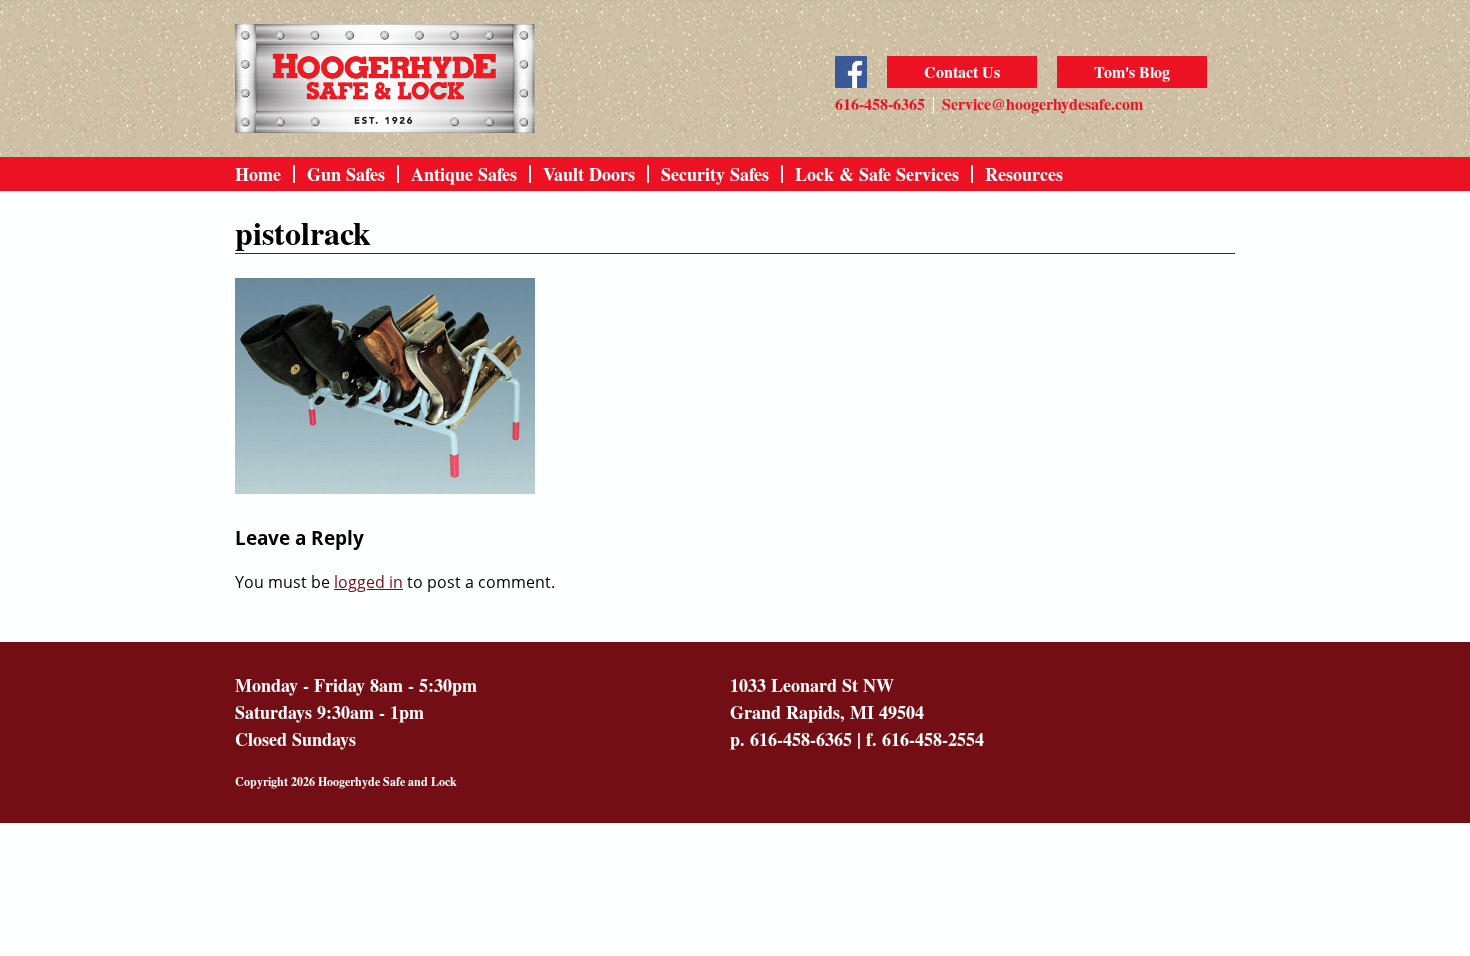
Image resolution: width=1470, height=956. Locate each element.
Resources (1024, 174)
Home (258, 174)
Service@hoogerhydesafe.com (1042, 103)
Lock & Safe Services (877, 174)
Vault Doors (589, 174)
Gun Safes (346, 174)
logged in (368, 582)
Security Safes (715, 174)
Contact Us (962, 71)
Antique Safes (464, 174)
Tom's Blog (1132, 71)
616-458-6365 (880, 103)
